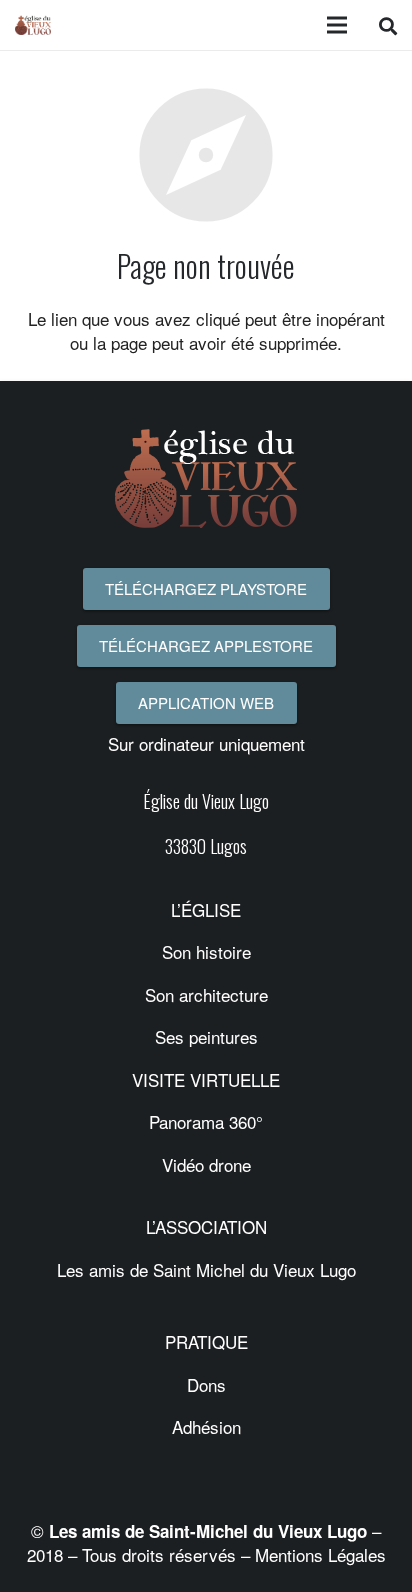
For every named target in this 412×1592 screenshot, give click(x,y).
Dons (206, 1384)
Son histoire (206, 951)
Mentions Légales (320, 1554)
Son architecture (206, 994)
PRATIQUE (206, 1341)
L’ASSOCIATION (206, 1226)
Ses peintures (206, 1036)
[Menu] (337, 25)
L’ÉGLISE (206, 909)
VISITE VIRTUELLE (206, 1079)
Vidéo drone (206, 1164)
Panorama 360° (206, 1121)
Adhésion (206, 1426)
